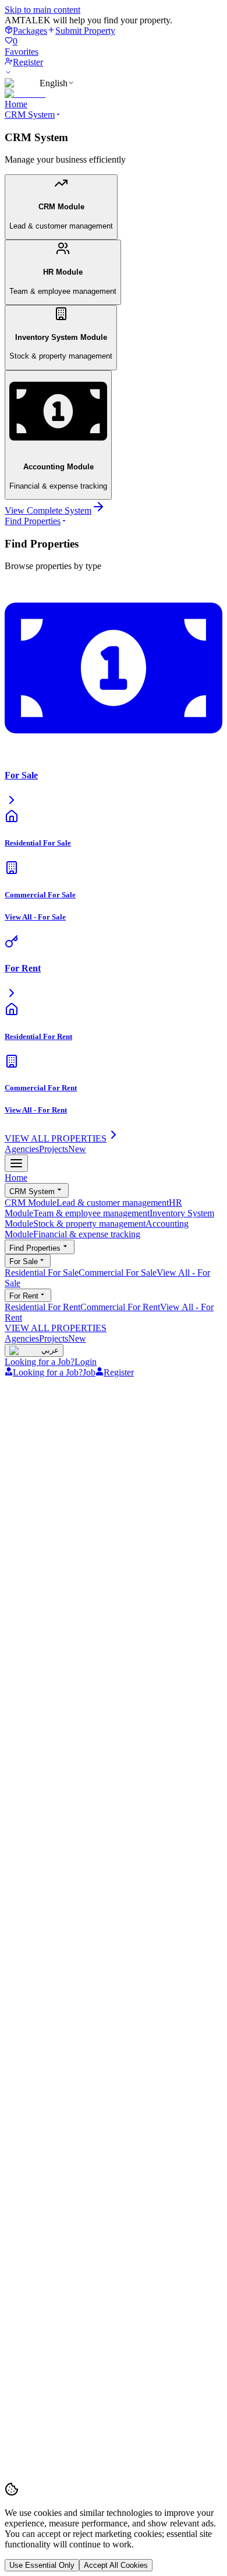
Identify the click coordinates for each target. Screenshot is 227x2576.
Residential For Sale (42, 1273)
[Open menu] (16, 1163)
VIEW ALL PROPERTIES (56, 1328)
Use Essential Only (42, 2565)
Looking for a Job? (40, 1362)
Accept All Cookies (116, 2565)
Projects (63, 1149)
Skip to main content (42, 10)
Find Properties (33, 521)
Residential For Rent (42, 1307)
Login (86, 1362)
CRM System (30, 115)
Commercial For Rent (120, 1307)
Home (16, 104)
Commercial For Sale (118, 1273)
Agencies (22, 1149)
